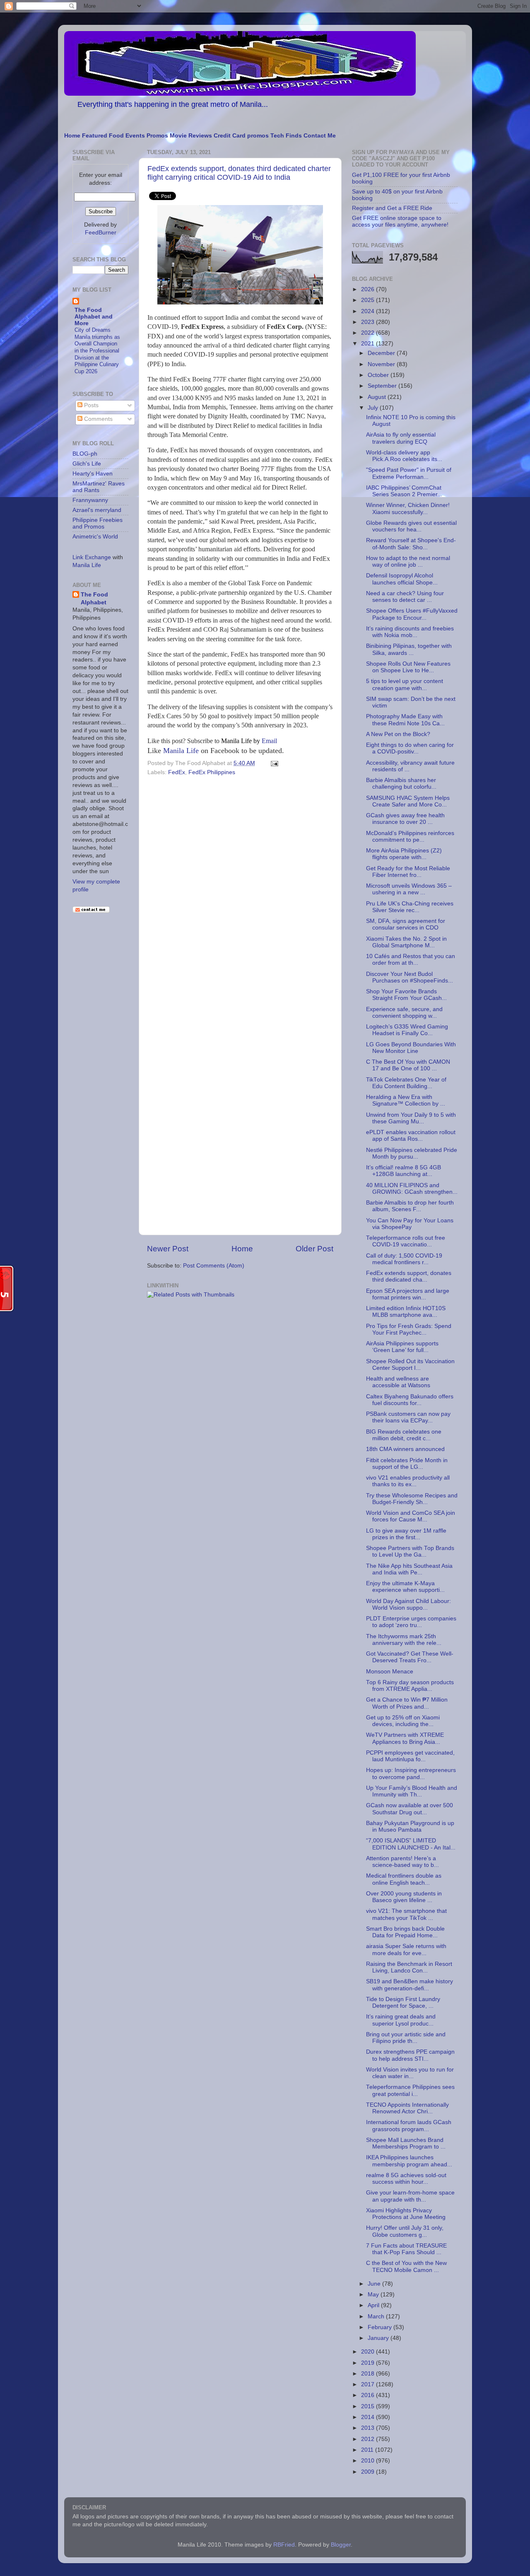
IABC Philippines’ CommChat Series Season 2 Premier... (404, 491)
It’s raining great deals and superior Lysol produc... (401, 2020)
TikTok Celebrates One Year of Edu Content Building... (406, 1083)
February (381, 2327)
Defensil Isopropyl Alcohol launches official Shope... (402, 579)
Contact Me (320, 136)
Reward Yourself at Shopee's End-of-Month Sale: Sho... (411, 544)
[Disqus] (240, 892)
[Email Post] (273, 763)
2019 (369, 2363)
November (382, 364)
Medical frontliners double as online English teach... (404, 1879)
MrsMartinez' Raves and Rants (99, 487)
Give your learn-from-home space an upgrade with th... (410, 2196)
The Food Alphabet (94, 599)
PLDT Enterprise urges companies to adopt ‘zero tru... (411, 1622)
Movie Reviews (191, 136)
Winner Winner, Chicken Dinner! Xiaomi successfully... (408, 508)
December (382, 353)
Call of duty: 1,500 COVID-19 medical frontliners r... (404, 1259)
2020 (369, 2352)
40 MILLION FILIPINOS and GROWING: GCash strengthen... (412, 1189)
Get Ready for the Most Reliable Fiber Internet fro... (408, 872)
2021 (369, 344)
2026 (369, 289)
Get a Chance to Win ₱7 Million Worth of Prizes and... (407, 1703)
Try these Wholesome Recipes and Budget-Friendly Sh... (412, 1499)
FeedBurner (101, 233)
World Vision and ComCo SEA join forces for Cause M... (411, 1516)
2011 (368, 2450)
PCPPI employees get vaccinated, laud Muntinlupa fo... (410, 1756)
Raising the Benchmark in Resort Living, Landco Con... (409, 1967)
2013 (369, 2428)
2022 (369, 333)
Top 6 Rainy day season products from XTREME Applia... (410, 1686)
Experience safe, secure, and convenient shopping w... (404, 1013)
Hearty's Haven (93, 474)
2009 (369, 2472)
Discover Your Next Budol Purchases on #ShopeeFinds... (410, 977)
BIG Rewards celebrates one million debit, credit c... (404, 1435)
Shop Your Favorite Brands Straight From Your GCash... (406, 995)
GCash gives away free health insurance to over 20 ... (405, 819)
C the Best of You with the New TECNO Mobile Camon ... (406, 2266)
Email (249, 741)
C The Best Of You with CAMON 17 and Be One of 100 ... (408, 1065)
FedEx (177, 772)
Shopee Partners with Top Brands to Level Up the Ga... (410, 1551)
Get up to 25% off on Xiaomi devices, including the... (403, 1721)
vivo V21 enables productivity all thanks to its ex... (408, 1481)
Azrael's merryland (97, 510)
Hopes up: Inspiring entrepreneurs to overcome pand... (411, 1773)
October (379, 375)
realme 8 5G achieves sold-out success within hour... (406, 2179)
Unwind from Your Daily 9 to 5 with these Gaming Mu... (411, 1118)
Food (116, 136)
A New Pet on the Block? (398, 734)
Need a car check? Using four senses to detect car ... (405, 597)
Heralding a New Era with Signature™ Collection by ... (406, 1100)
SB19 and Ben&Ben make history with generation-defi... (410, 1985)
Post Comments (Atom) (214, 1266)
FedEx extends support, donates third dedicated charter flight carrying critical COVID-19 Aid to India (239, 173)
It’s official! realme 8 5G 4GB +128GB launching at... (404, 1171)
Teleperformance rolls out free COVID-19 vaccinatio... (406, 1241)
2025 (369, 300)
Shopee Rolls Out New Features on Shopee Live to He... (408, 667)
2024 (369, 311)
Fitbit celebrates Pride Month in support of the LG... (407, 1464)
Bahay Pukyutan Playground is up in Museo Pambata (410, 1826)
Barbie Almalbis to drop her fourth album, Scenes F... (410, 1206)
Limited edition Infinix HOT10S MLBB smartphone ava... (406, 1312)
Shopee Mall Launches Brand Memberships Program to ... (406, 2143)
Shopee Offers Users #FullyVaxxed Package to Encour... (412, 614)
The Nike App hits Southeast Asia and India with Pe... (409, 1569)
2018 (369, 2374)
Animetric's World (95, 537)
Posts (90, 405)
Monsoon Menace (390, 1672)
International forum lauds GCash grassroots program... (409, 2126)
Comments (98, 419)
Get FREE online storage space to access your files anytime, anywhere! (400, 221)
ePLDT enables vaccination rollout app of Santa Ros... (411, 1136)
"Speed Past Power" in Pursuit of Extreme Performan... (409, 473)
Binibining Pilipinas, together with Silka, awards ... (409, 649)
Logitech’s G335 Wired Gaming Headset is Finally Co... (407, 1030)
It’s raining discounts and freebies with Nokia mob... (410, 632)
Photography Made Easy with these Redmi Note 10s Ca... (405, 720)
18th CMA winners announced (405, 1449)
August (378, 397)
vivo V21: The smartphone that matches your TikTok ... (406, 1914)
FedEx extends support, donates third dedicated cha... (409, 1276)
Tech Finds (286, 136)
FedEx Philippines (212, 772)
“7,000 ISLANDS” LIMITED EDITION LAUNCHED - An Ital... (411, 1844)
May (374, 2295)
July (374, 408)
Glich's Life (87, 464)
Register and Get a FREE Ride (392, 208)
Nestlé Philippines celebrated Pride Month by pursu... (412, 1153)
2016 (369, 2395)
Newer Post (168, 1249)
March (377, 2316)
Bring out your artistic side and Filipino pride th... (406, 2038)
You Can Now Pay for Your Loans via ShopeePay (410, 1224)
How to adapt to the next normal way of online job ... (408, 561)
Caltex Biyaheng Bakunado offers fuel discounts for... (410, 1400)
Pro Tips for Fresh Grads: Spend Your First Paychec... (409, 1329)
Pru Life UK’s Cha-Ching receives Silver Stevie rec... (410, 907)
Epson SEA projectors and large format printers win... (408, 1294)
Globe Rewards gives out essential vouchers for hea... (411, 526)
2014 (369, 2417)
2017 (369, 2384)
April (374, 2305)
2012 (369, 2439)
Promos (157, 136)
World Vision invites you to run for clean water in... (410, 2073)
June (375, 2284)
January (379, 2338)
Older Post (314, 1249)
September (383, 386)
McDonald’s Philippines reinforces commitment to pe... (410, 837)
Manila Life (181, 751)
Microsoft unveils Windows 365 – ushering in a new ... (409, 889)
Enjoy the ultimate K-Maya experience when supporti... (405, 1587)
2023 (369, 322)
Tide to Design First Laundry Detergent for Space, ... (403, 2003)
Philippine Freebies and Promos (98, 523)
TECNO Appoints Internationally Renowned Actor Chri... (407, 2108)
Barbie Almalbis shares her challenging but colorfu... (401, 783)
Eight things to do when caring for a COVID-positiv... (410, 748)
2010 (369, 2461)
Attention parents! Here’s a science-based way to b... (402, 1862)
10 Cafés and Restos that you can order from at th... (411, 960)
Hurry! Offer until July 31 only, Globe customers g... (405, 2231)
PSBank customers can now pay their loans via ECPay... (408, 1417)
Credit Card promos (241, 136)
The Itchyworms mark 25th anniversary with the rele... (404, 1640)
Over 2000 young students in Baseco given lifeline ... (404, 1897)
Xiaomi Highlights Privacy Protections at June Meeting (406, 2214)
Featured (95, 136)
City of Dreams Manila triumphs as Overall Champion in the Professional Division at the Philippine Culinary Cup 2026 (97, 351)
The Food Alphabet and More (94, 317)
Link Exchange (92, 557)
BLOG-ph (85, 454)
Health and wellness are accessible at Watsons (398, 1382)
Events (135, 136)
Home (72, 136)
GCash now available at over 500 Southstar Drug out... (410, 1809)
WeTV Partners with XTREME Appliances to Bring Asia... (405, 1738)
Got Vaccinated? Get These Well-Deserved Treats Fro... (410, 1657)
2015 (369, 2406)
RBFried (284, 2545)
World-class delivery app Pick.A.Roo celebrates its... (404, 456)
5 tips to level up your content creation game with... (405, 684)
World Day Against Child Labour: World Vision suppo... (408, 1604)
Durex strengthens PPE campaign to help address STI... (410, 2055)
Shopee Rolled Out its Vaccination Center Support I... (410, 1365)
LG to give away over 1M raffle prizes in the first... (406, 1534)
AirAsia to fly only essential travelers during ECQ (401, 438)
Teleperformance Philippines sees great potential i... (410, 2090)
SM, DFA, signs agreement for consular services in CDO (406, 924)
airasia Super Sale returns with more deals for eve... (406, 1950)
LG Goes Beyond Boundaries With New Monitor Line (411, 1048)
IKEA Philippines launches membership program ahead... (409, 2161)
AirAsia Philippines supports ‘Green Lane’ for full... (402, 1347)
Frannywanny (90, 500)
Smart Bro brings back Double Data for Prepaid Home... (405, 1932)
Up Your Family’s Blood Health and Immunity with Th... (412, 1791)
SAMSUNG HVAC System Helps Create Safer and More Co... (408, 801)
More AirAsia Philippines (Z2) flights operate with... (404, 854)
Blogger (341, 2545)
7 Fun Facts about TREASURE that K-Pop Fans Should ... (406, 2249)
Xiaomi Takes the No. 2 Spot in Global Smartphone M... (406, 942)
